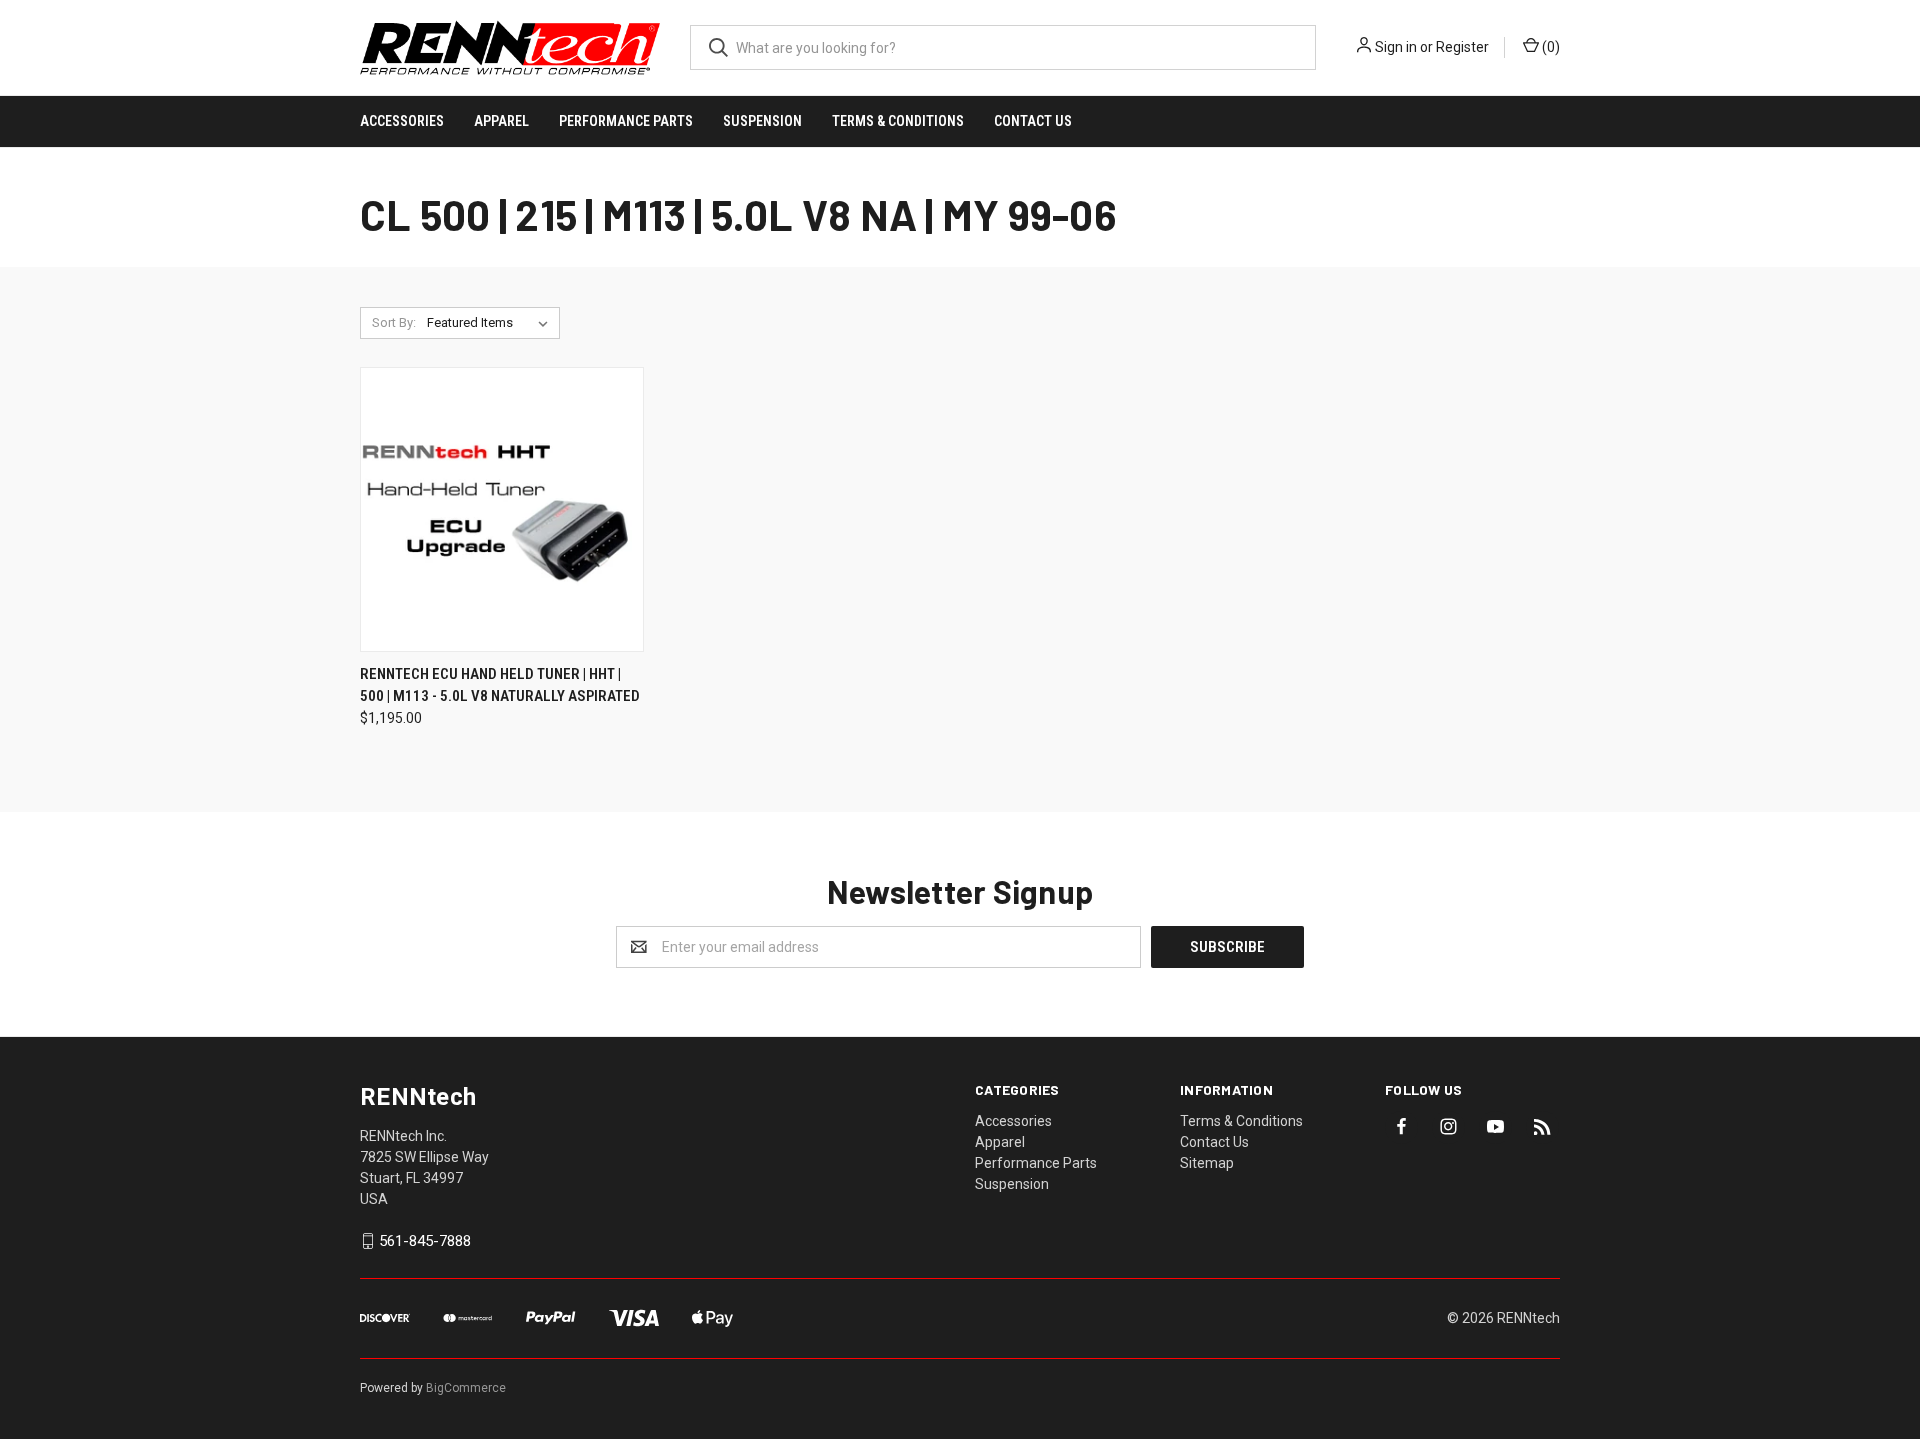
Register (1462, 47)
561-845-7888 (425, 1241)
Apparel (501, 121)
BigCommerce (466, 1388)
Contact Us (1033, 121)
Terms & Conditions (898, 121)
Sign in (1396, 47)
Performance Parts (626, 121)
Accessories (402, 121)
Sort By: (394, 322)
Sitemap (1207, 1163)
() (1549, 47)
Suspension (762, 121)
